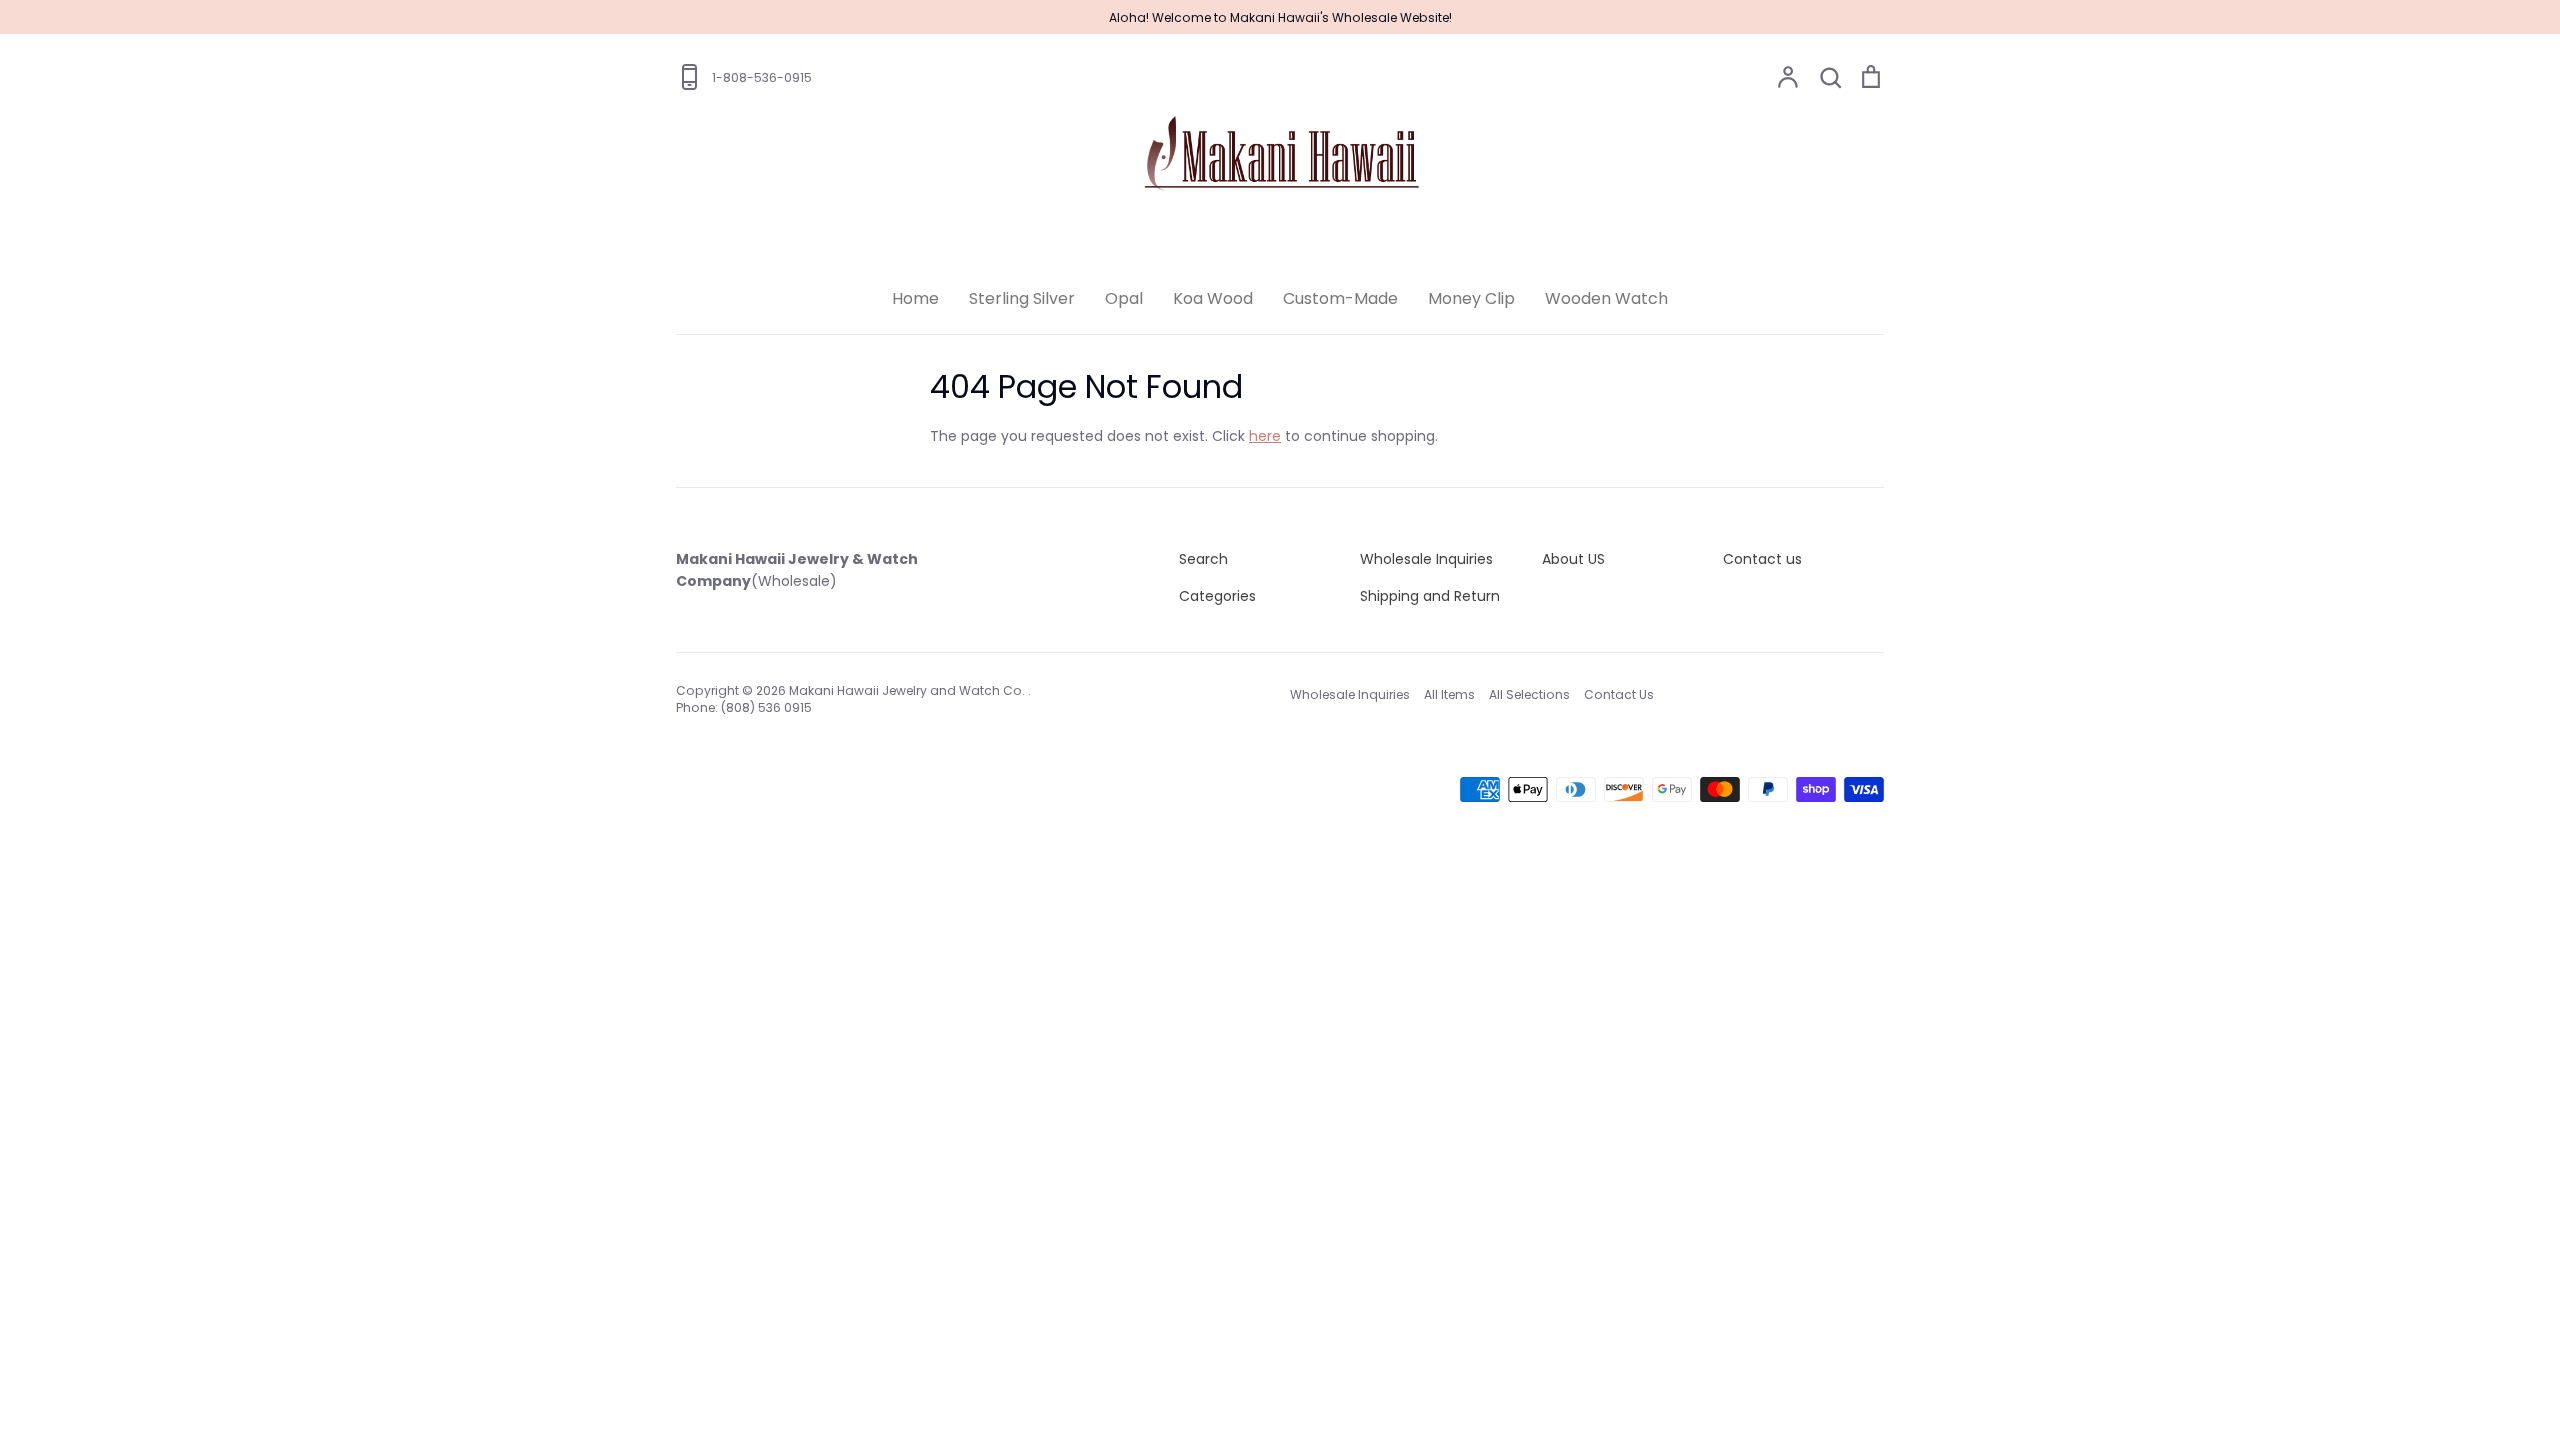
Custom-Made (1340, 298)
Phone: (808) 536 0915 (744, 707)
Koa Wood (1213, 298)
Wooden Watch (1606, 298)
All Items (1449, 694)
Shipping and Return (1430, 596)
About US (1573, 559)
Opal (1124, 298)
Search (1203, 559)
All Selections (1529, 694)
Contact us (1762, 559)
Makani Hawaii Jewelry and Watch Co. (908, 690)
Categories (1217, 596)
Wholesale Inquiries (1426, 559)
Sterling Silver (1022, 298)
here (1265, 436)
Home (915, 298)
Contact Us (1619, 694)
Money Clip (1471, 298)
